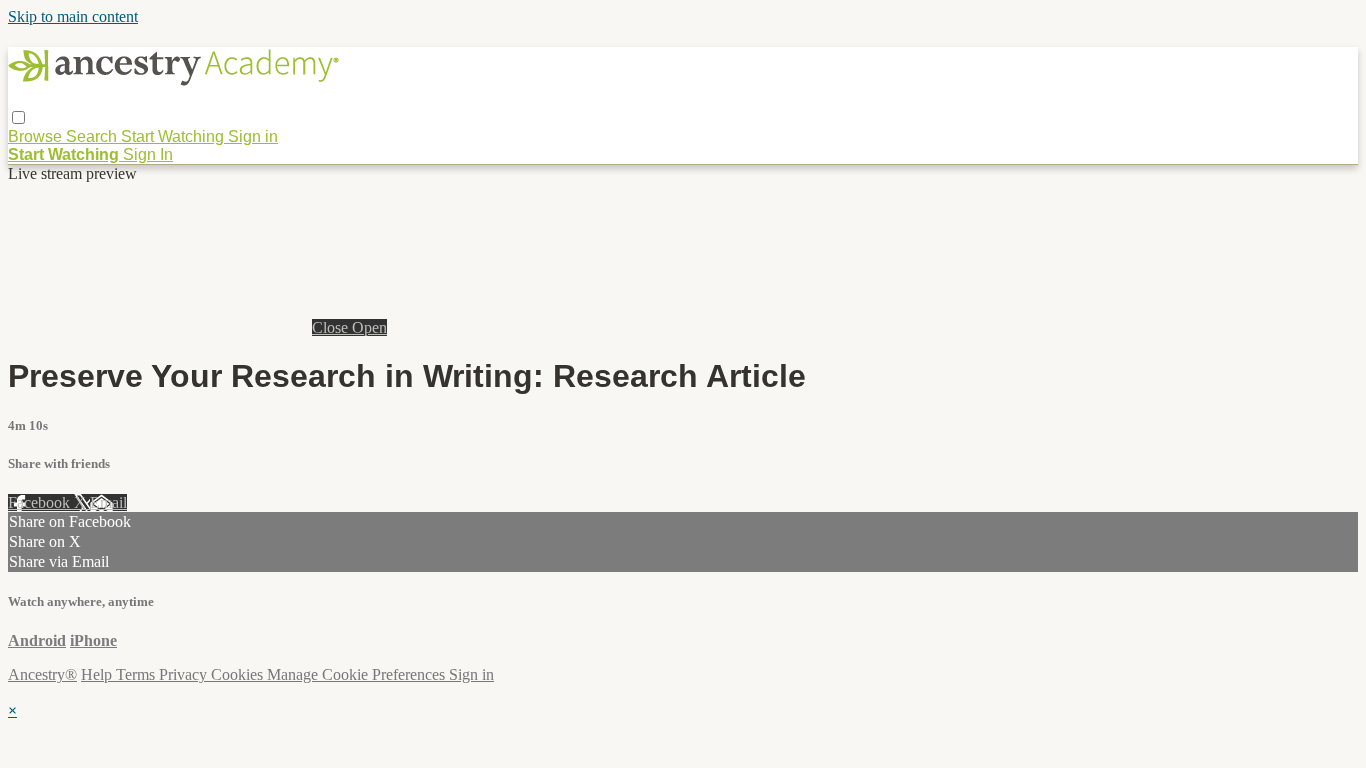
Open (369, 327)
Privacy (185, 674)
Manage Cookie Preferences (358, 674)
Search (93, 136)
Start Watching (174, 136)
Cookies (239, 674)
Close (332, 327)
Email (108, 502)
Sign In (148, 154)
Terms (137, 674)
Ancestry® (42, 674)
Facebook (41, 502)
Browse (37, 136)
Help (98, 674)
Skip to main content (73, 16)
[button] (18, 117)
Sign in (253, 136)
